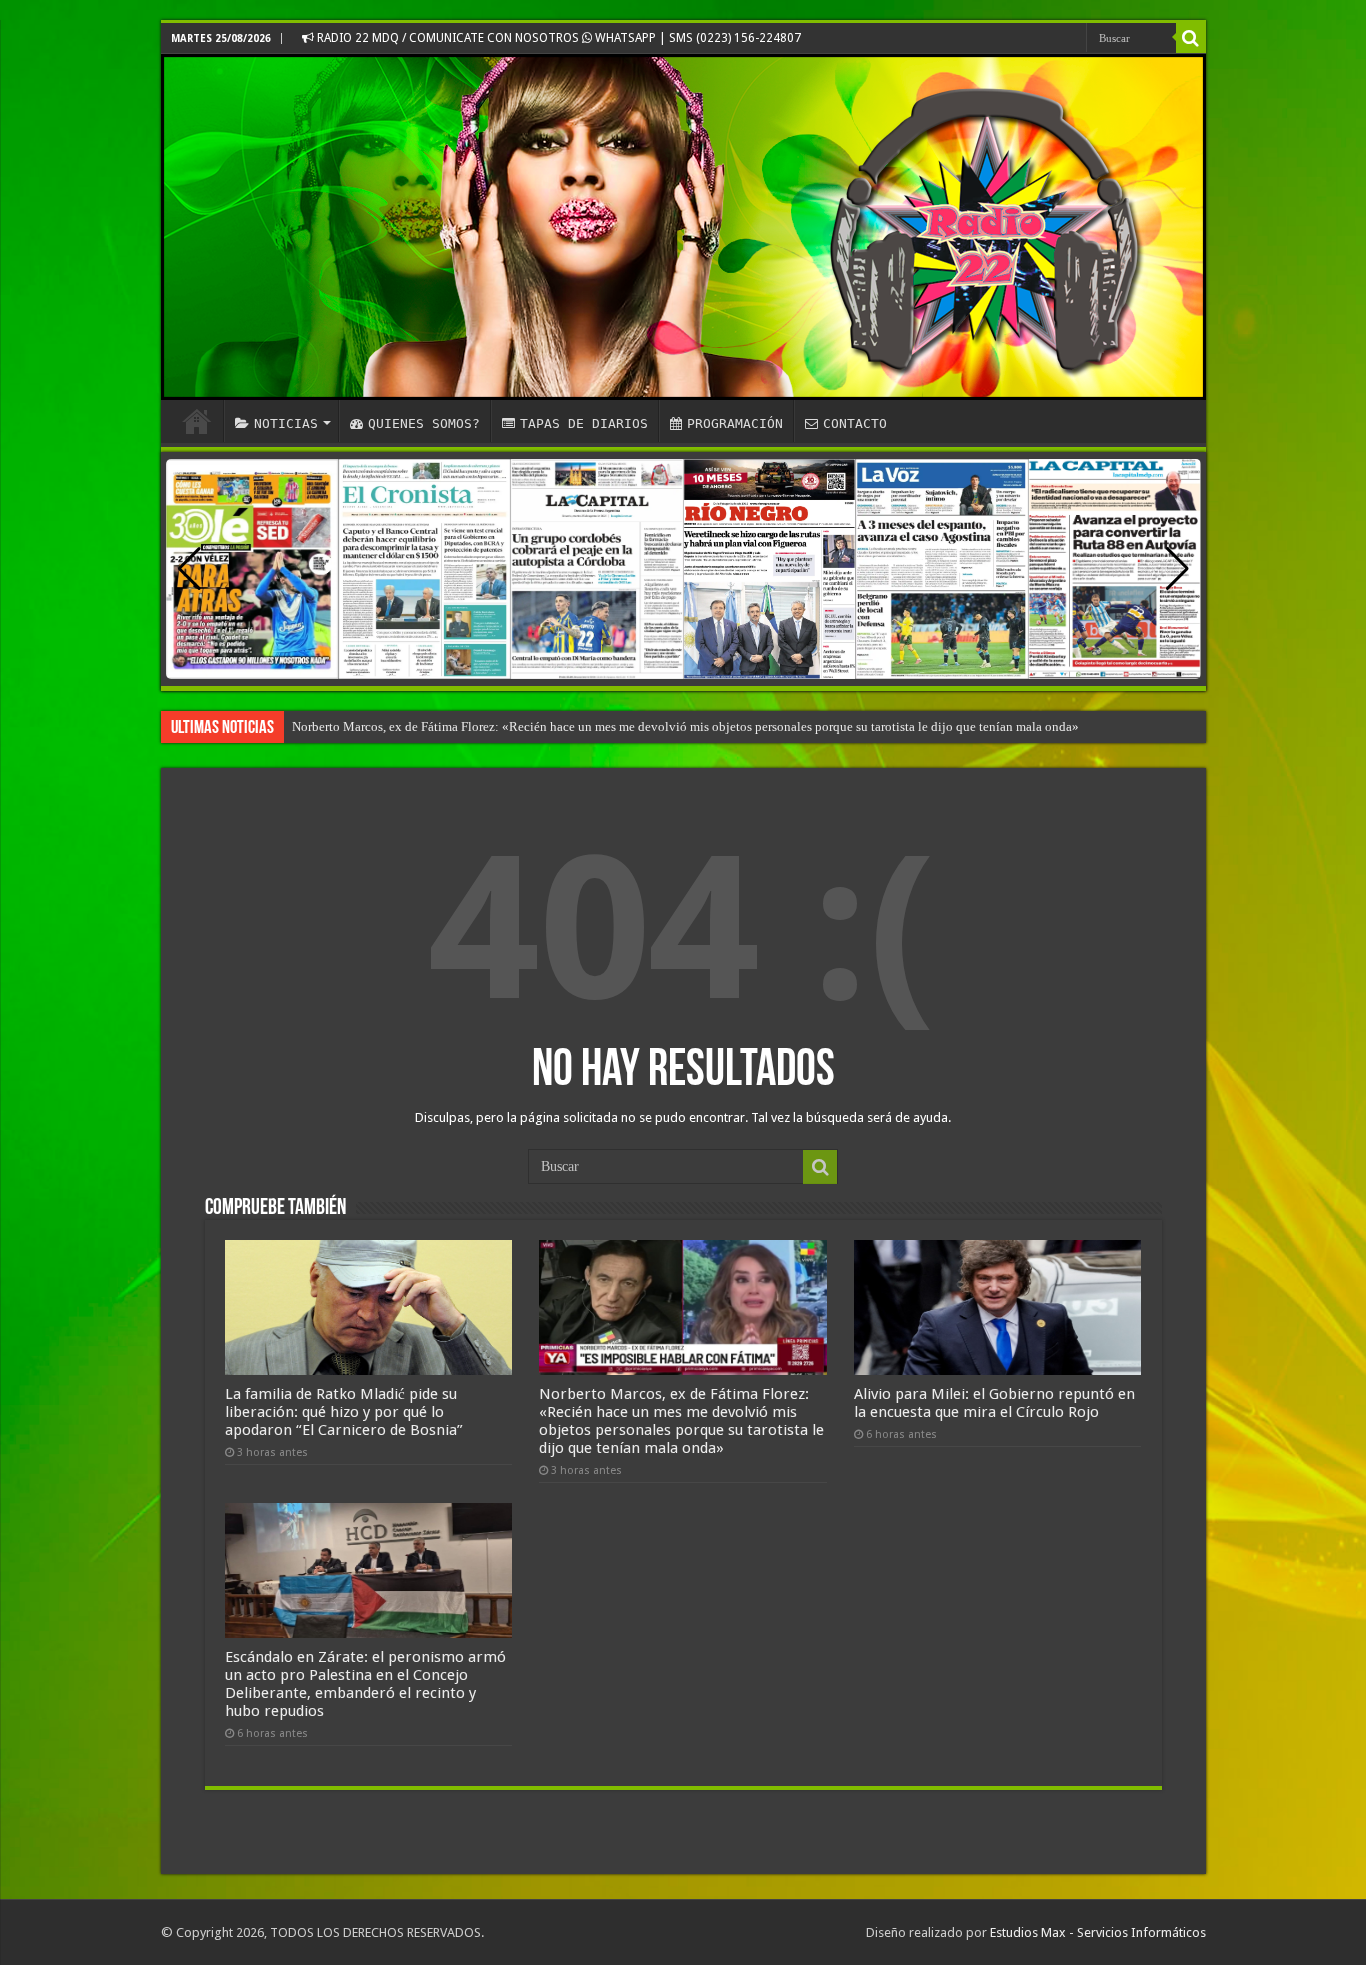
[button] (1177, 569)
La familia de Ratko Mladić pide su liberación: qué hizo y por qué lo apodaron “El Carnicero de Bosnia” (344, 1412)
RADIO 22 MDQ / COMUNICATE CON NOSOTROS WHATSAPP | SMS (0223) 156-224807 (557, 38)
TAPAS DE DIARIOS (584, 423)
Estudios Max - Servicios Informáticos (1098, 1932)
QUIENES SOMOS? (424, 423)
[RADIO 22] (683, 227)
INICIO (197, 421)
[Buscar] (1191, 38)
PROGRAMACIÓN (735, 423)
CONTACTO (855, 423)
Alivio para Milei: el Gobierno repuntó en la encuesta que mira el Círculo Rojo (994, 1403)
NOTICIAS (286, 423)
